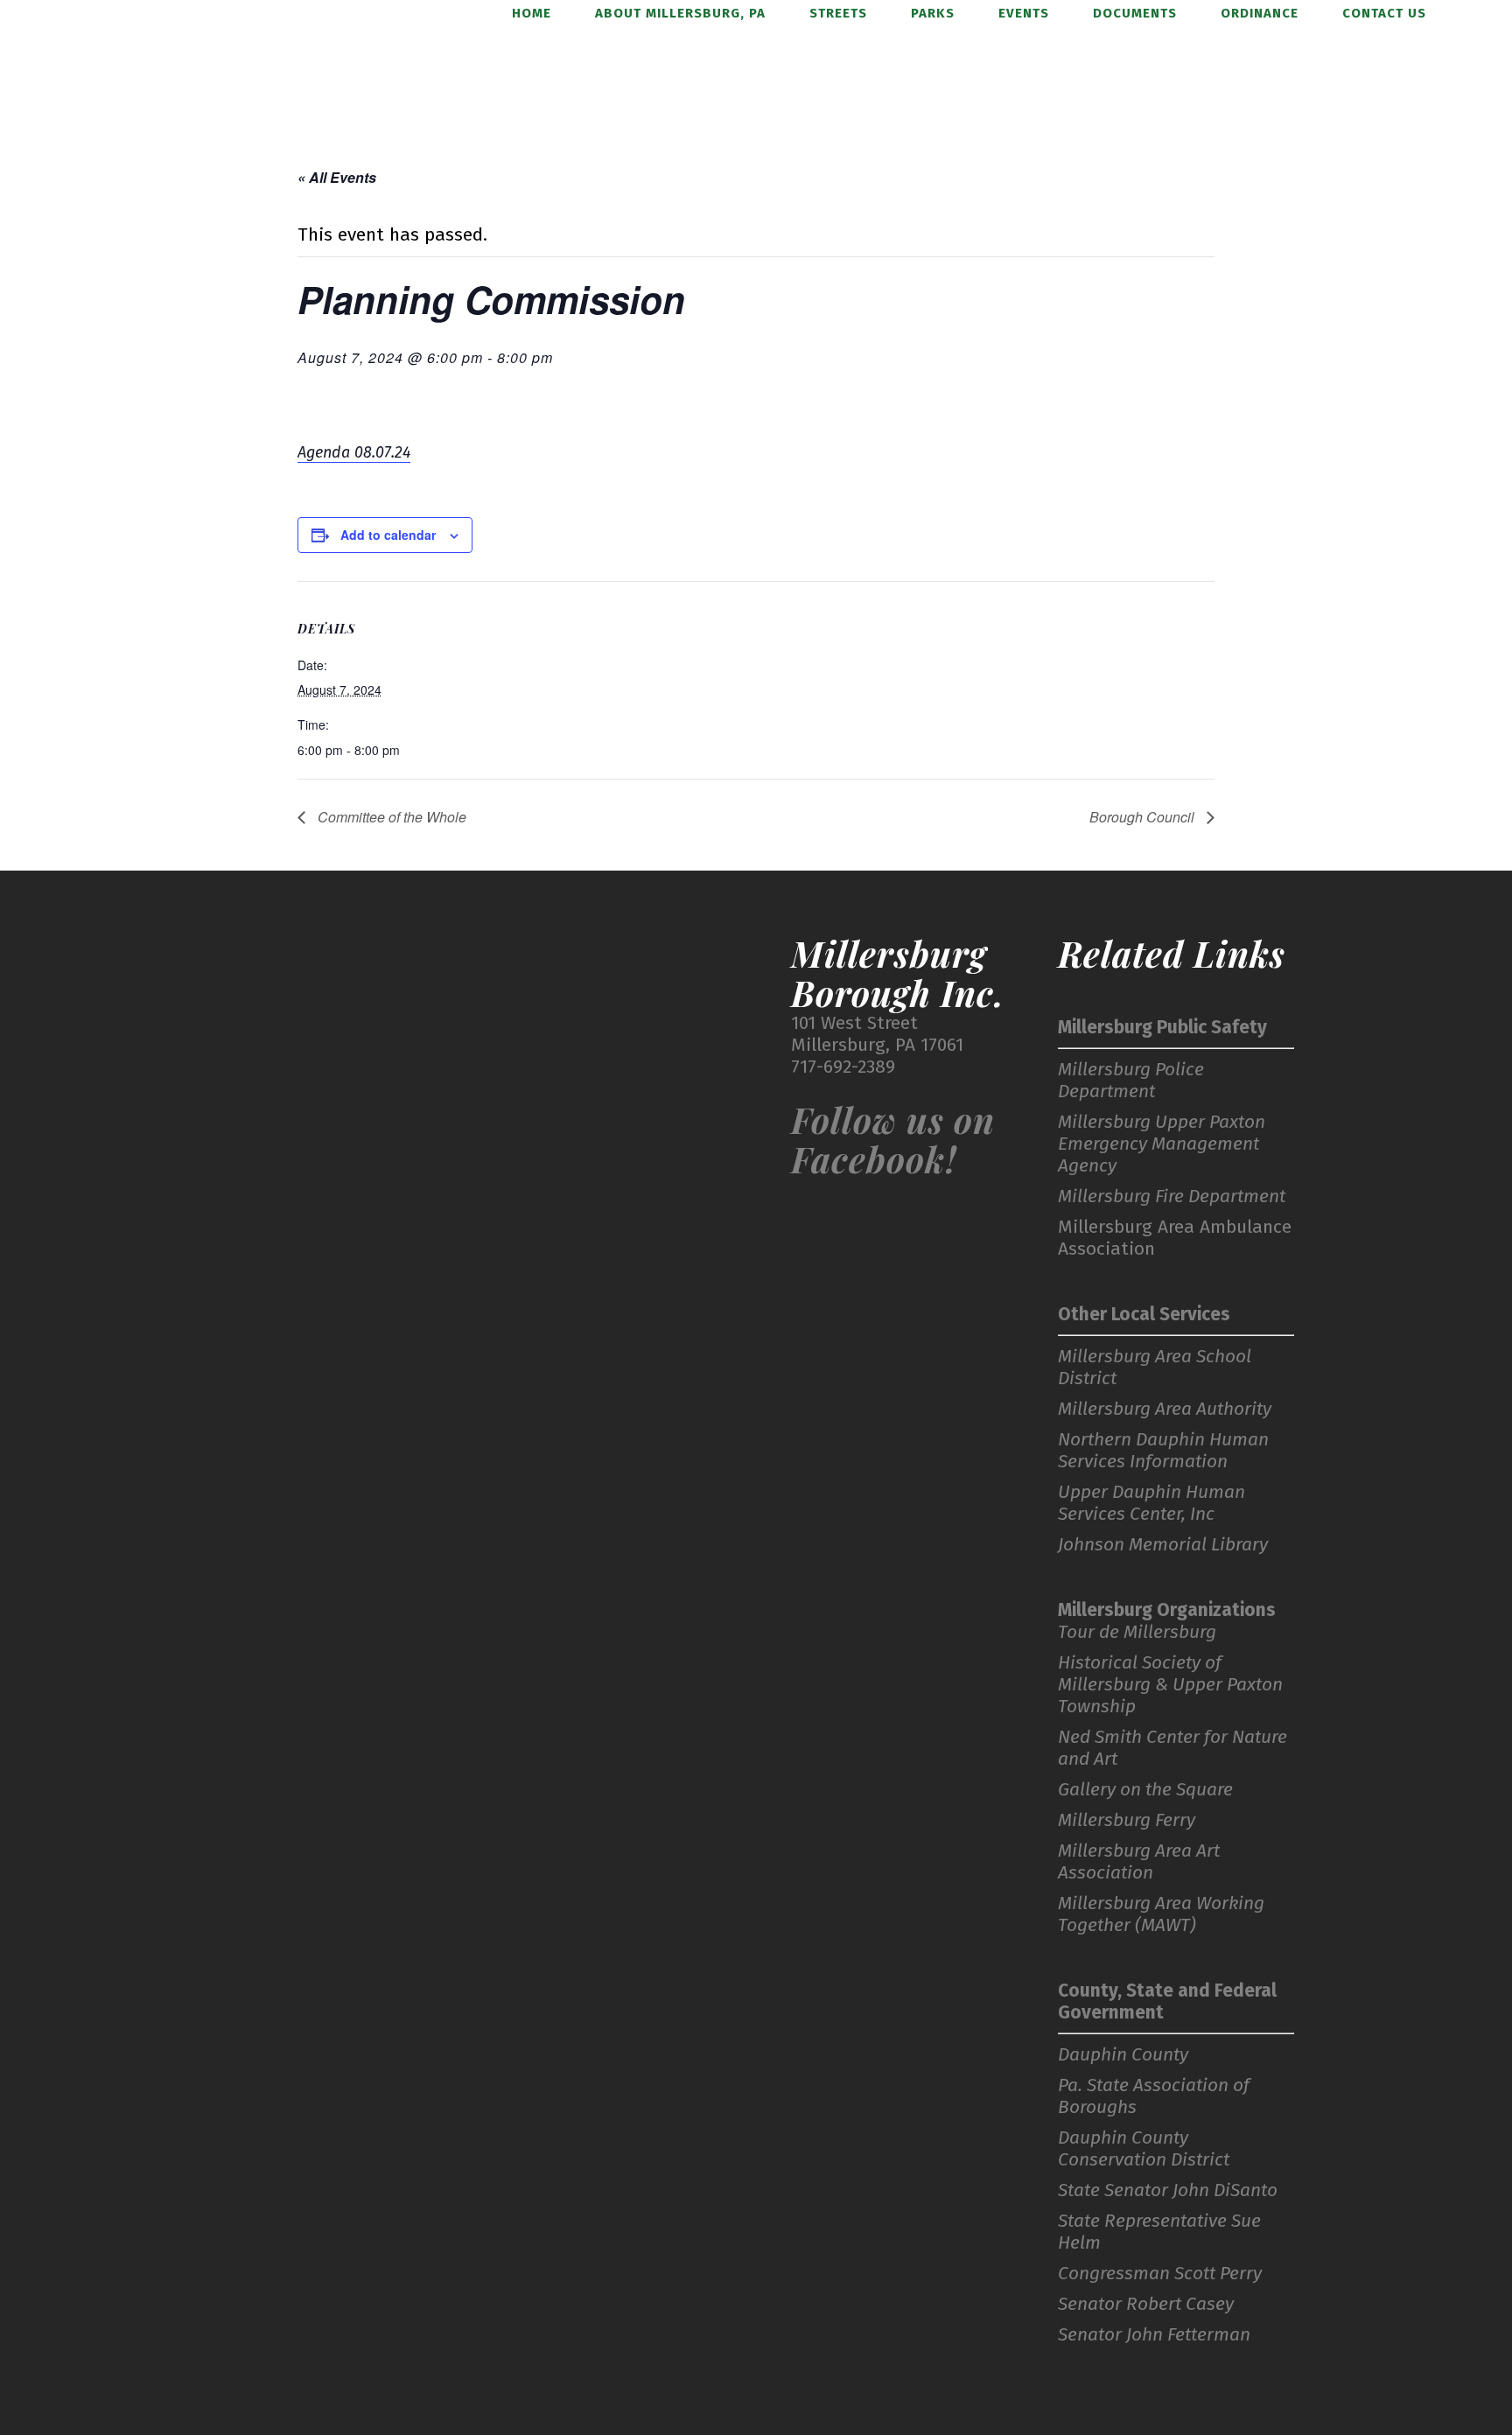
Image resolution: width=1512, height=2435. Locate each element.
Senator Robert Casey (1146, 2304)
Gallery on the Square (1145, 1790)
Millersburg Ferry (1127, 1820)
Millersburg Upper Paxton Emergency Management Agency (1162, 1144)
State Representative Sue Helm (1159, 2232)
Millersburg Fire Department (1172, 1197)
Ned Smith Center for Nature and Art (1172, 1748)
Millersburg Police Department (1131, 1081)
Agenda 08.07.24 (354, 452)
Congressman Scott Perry (1160, 2274)
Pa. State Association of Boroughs (1154, 2096)
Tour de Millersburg (1137, 1632)
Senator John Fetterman (1154, 2335)
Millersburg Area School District (1155, 1368)
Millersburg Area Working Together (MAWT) (1161, 1914)
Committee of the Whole (390, 817)
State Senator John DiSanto (1168, 2190)
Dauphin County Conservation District (1144, 2149)
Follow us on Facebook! (893, 1139)
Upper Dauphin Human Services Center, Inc (1151, 1503)
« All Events (337, 177)
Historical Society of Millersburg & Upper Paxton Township (1170, 1685)
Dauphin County (1123, 2055)
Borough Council (1144, 817)
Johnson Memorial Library (1163, 1545)
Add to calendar (388, 535)
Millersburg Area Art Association (1139, 1862)
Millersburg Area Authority (1165, 1409)
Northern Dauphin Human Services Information (1163, 1451)
